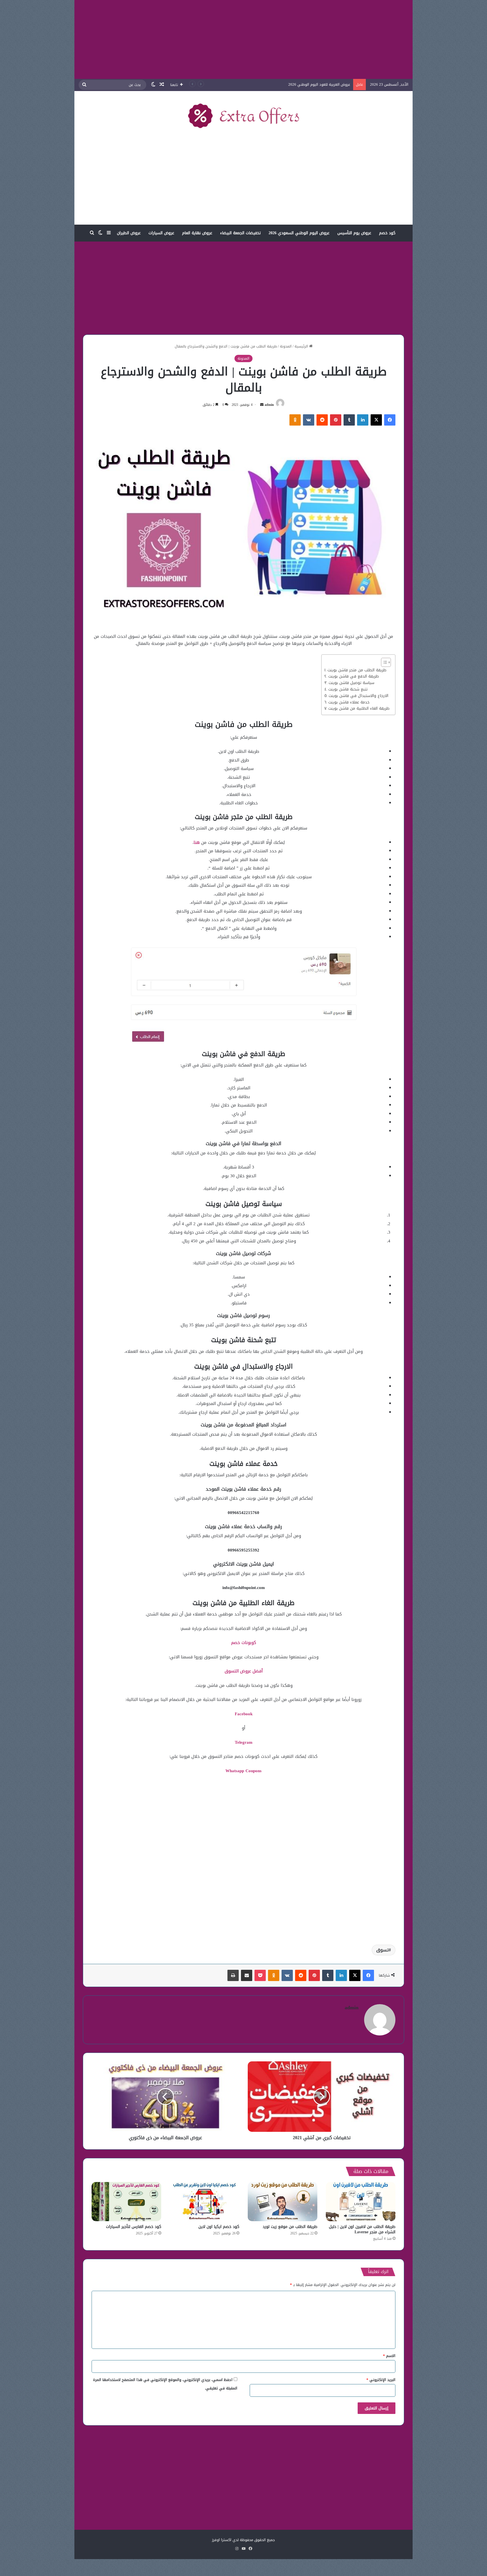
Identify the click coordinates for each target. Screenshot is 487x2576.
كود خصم (387, 233)
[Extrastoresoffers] (243, 116)
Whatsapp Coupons (243, 1771)
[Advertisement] (243, 39)
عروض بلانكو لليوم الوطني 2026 (325, 84)
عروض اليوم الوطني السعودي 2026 (299, 233)
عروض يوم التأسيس (354, 233)
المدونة (286, 346)
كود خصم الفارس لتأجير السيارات (134, 2227)
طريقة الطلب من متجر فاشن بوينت (357, 670)
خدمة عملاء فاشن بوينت (349, 702)
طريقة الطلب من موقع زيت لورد (290, 2227)
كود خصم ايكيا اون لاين (219, 2227)
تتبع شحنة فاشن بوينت (348, 689)
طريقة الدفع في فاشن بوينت (354, 676)
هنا (197, 842)
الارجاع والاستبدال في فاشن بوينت (358, 696)
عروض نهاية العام (197, 233)
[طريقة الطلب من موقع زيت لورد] (283, 2202)
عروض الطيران (129, 233)
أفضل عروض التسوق (244, 1671)
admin (269, 405)
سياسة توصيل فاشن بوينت (351, 683)
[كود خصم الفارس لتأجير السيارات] (126, 2202)
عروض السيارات (161, 233)
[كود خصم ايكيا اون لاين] (204, 2202)
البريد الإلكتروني (381, 2380)
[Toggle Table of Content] (383, 662)
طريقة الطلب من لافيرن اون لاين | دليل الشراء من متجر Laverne (362, 2229)
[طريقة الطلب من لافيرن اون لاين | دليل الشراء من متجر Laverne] (361, 2202)
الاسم (389, 2356)
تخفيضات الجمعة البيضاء (240, 233)
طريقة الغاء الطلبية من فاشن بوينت (359, 709)
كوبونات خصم (244, 1643)
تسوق (382, 1950)
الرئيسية (302, 346)
